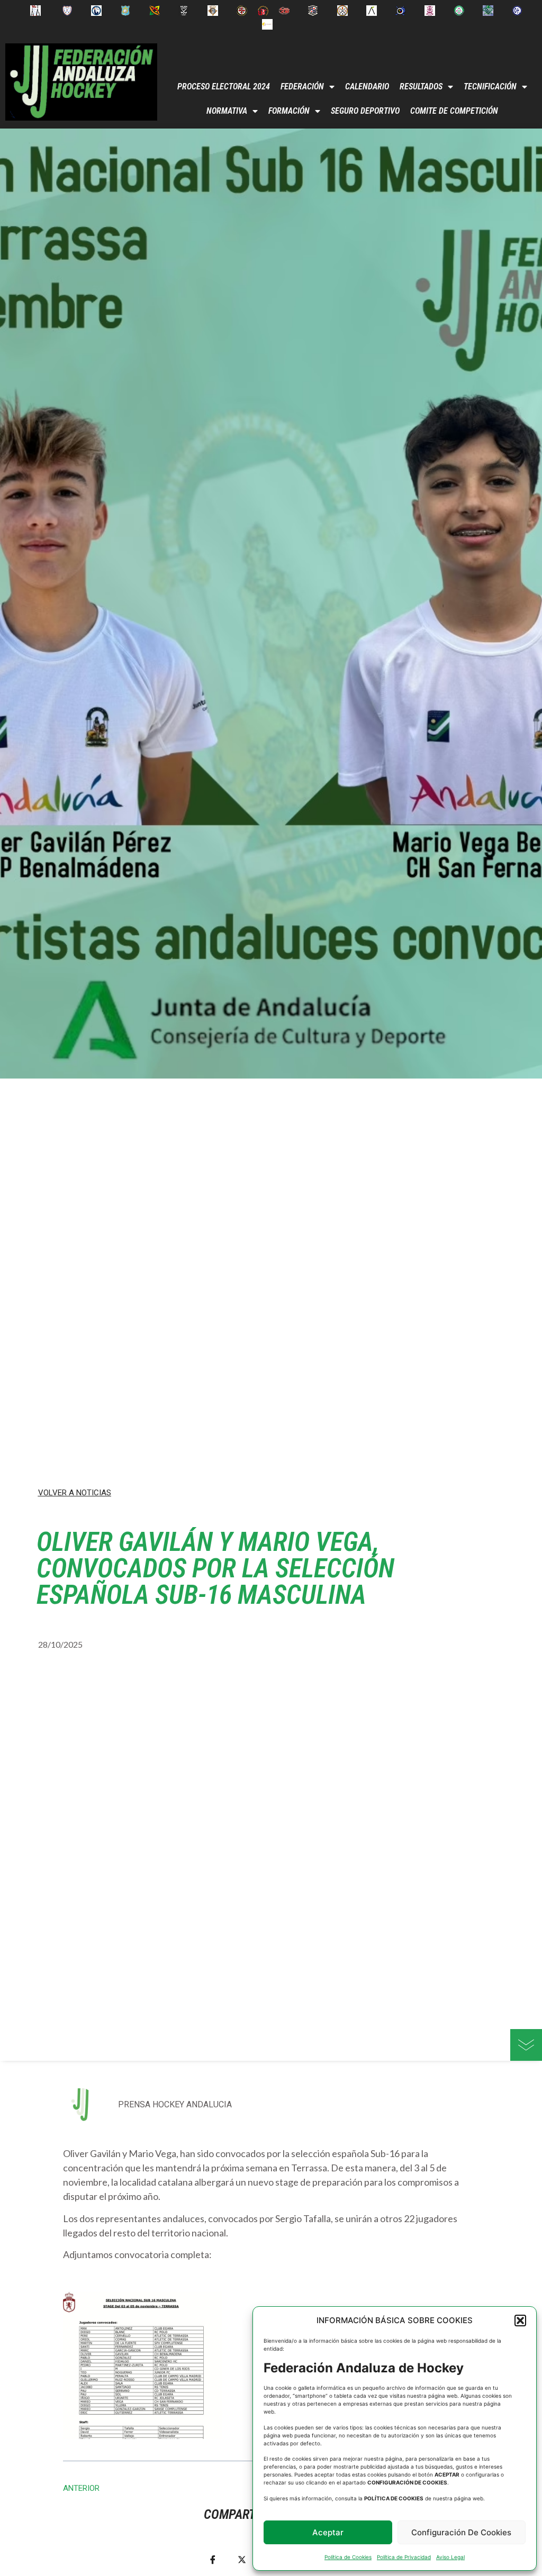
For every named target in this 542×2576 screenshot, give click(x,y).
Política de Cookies (348, 2557)
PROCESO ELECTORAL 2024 (224, 86)
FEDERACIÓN (302, 86)
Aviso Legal (450, 2557)
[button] (520, 2321)
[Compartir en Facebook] (213, 2559)
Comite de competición (454, 111)
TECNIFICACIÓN (490, 86)
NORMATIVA (227, 111)
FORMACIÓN (289, 111)
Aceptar (328, 2532)
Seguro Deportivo (365, 111)
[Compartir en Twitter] (242, 2559)
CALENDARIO (367, 86)
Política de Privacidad (404, 2557)
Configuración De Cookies (461, 2532)
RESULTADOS (421, 86)
